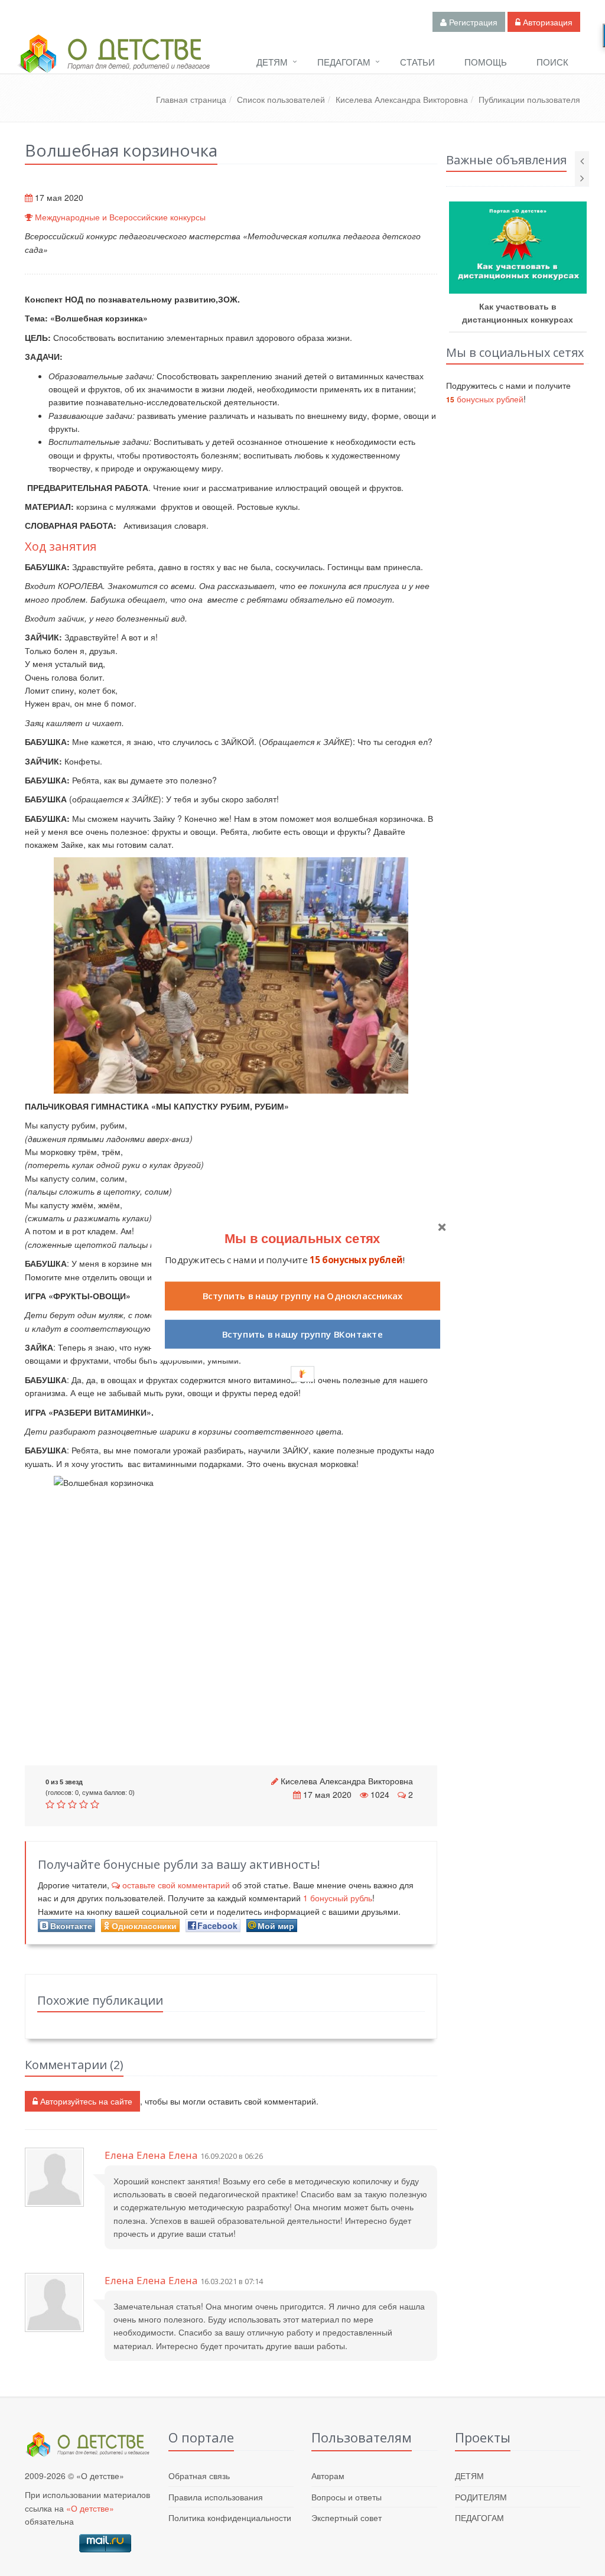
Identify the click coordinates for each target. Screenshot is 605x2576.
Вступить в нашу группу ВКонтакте (302, 1334)
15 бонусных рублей (356, 1260)
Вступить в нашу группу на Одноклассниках (302, 1296)
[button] (302, 1238)
